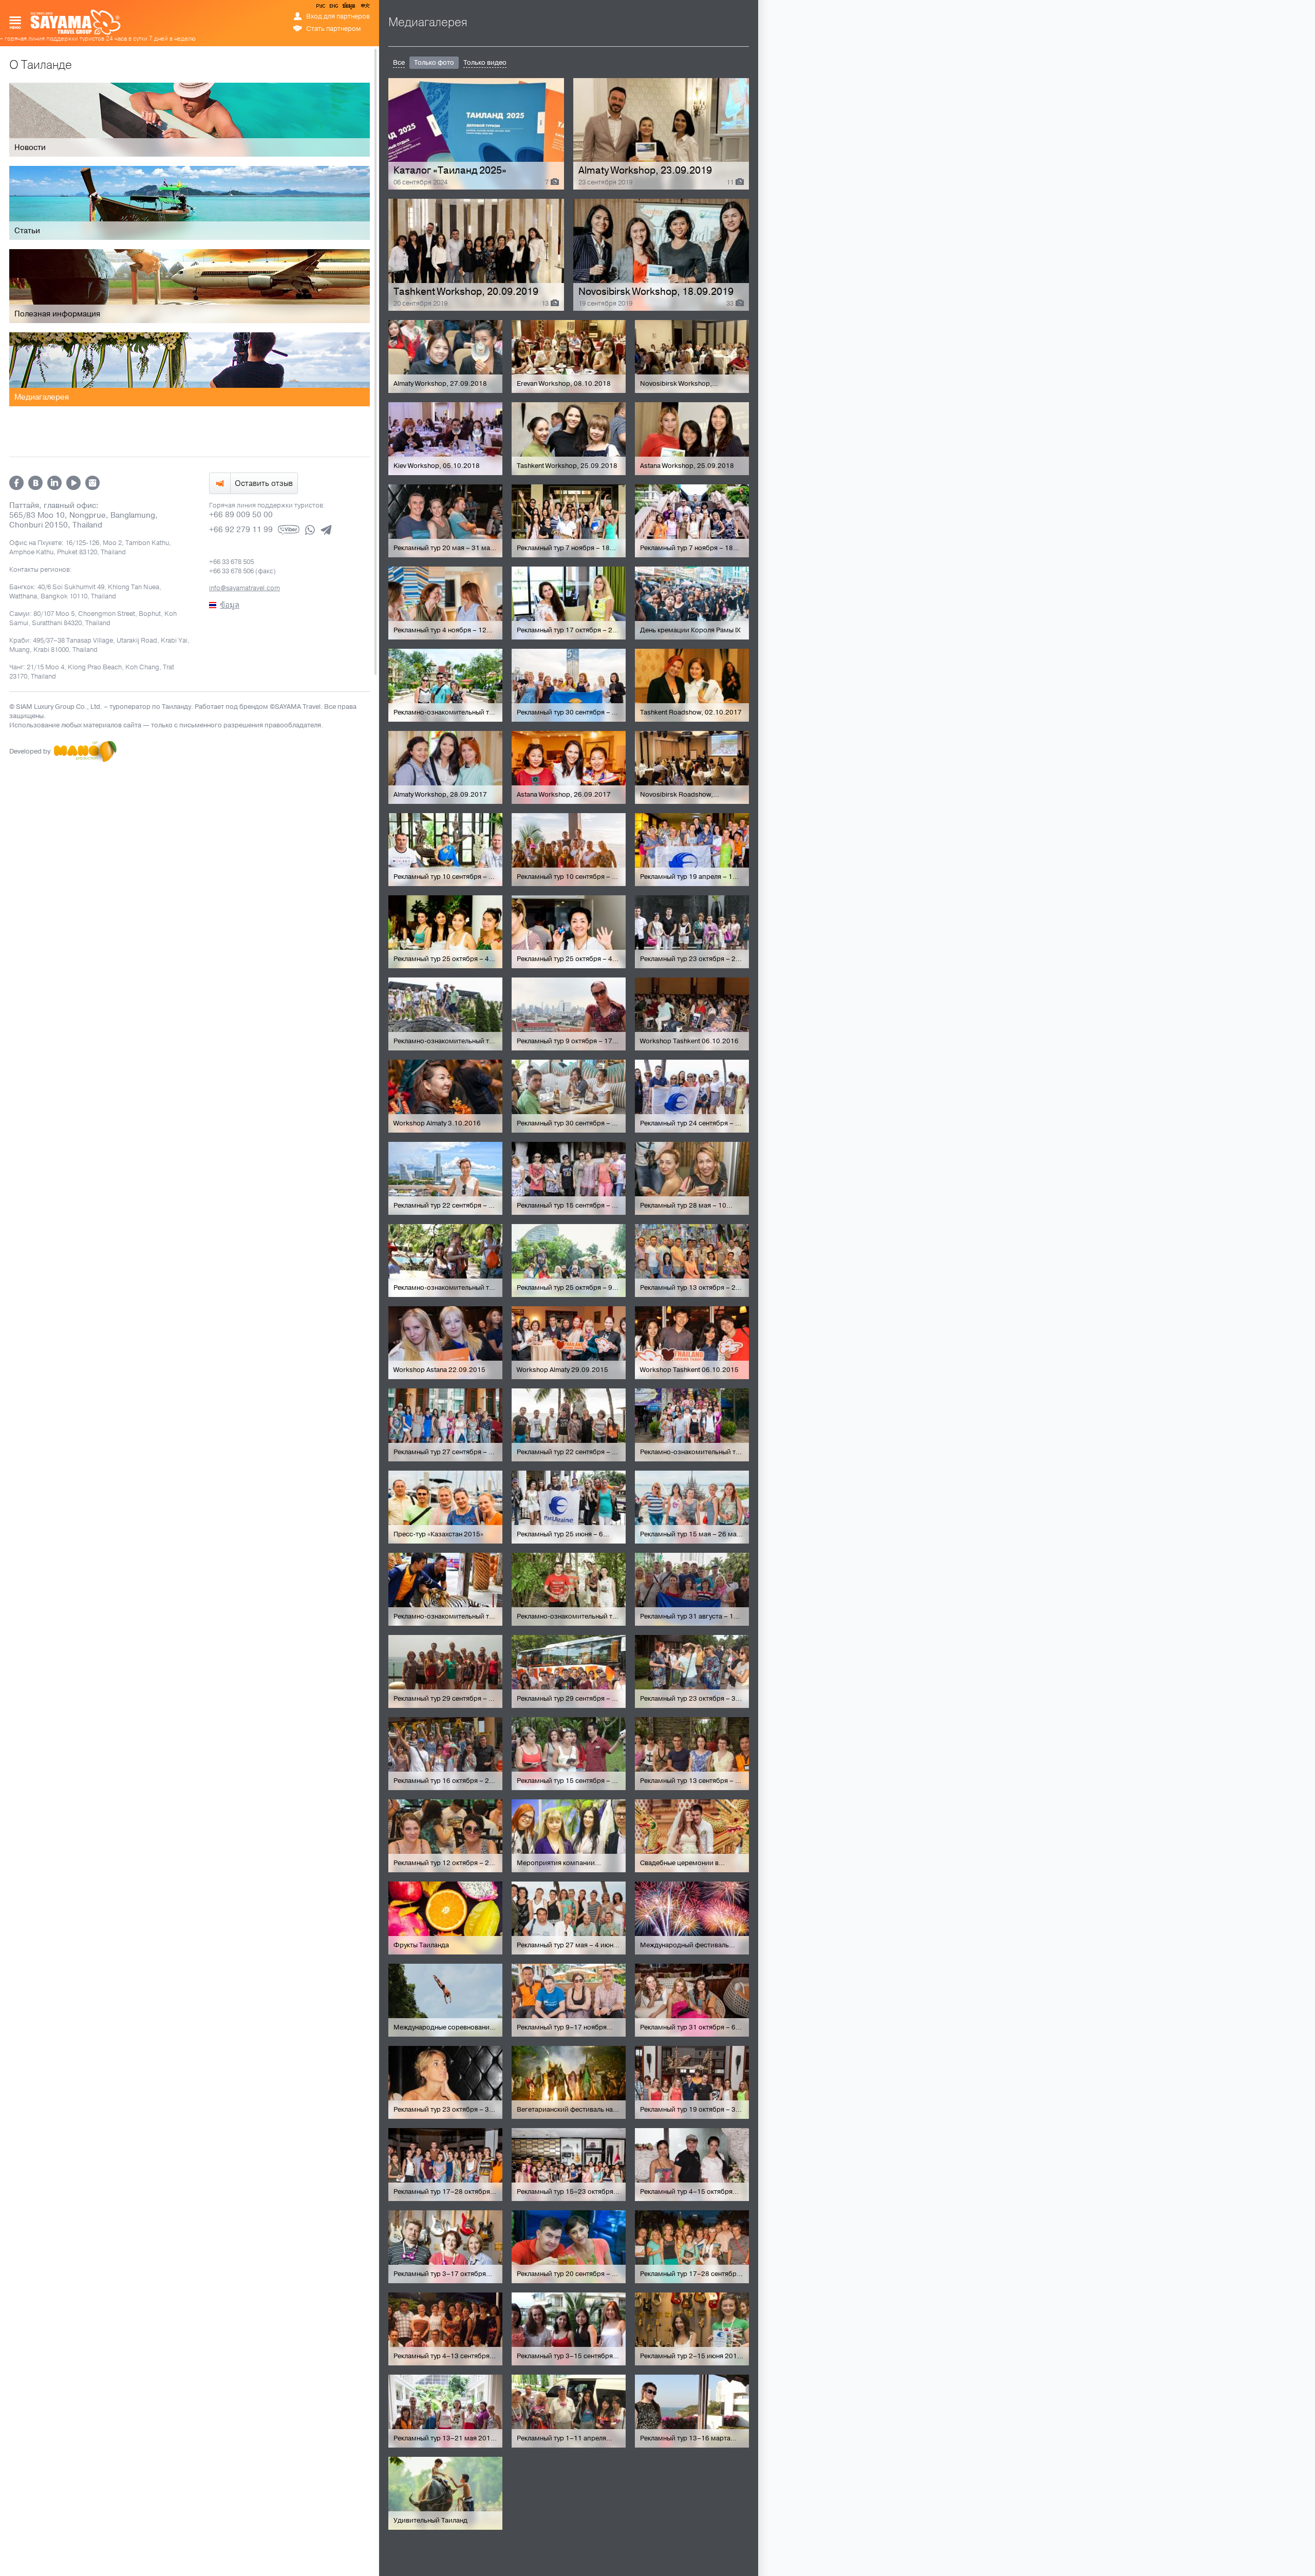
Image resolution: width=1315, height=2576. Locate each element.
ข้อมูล (349, 8)
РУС (322, 8)
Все (399, 63)
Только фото (434, 63)
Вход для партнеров (338, 16)
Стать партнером (333, 29)
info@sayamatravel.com (245, 588)
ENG (333, 8)
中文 (365, 8)
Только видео (485, 63)
